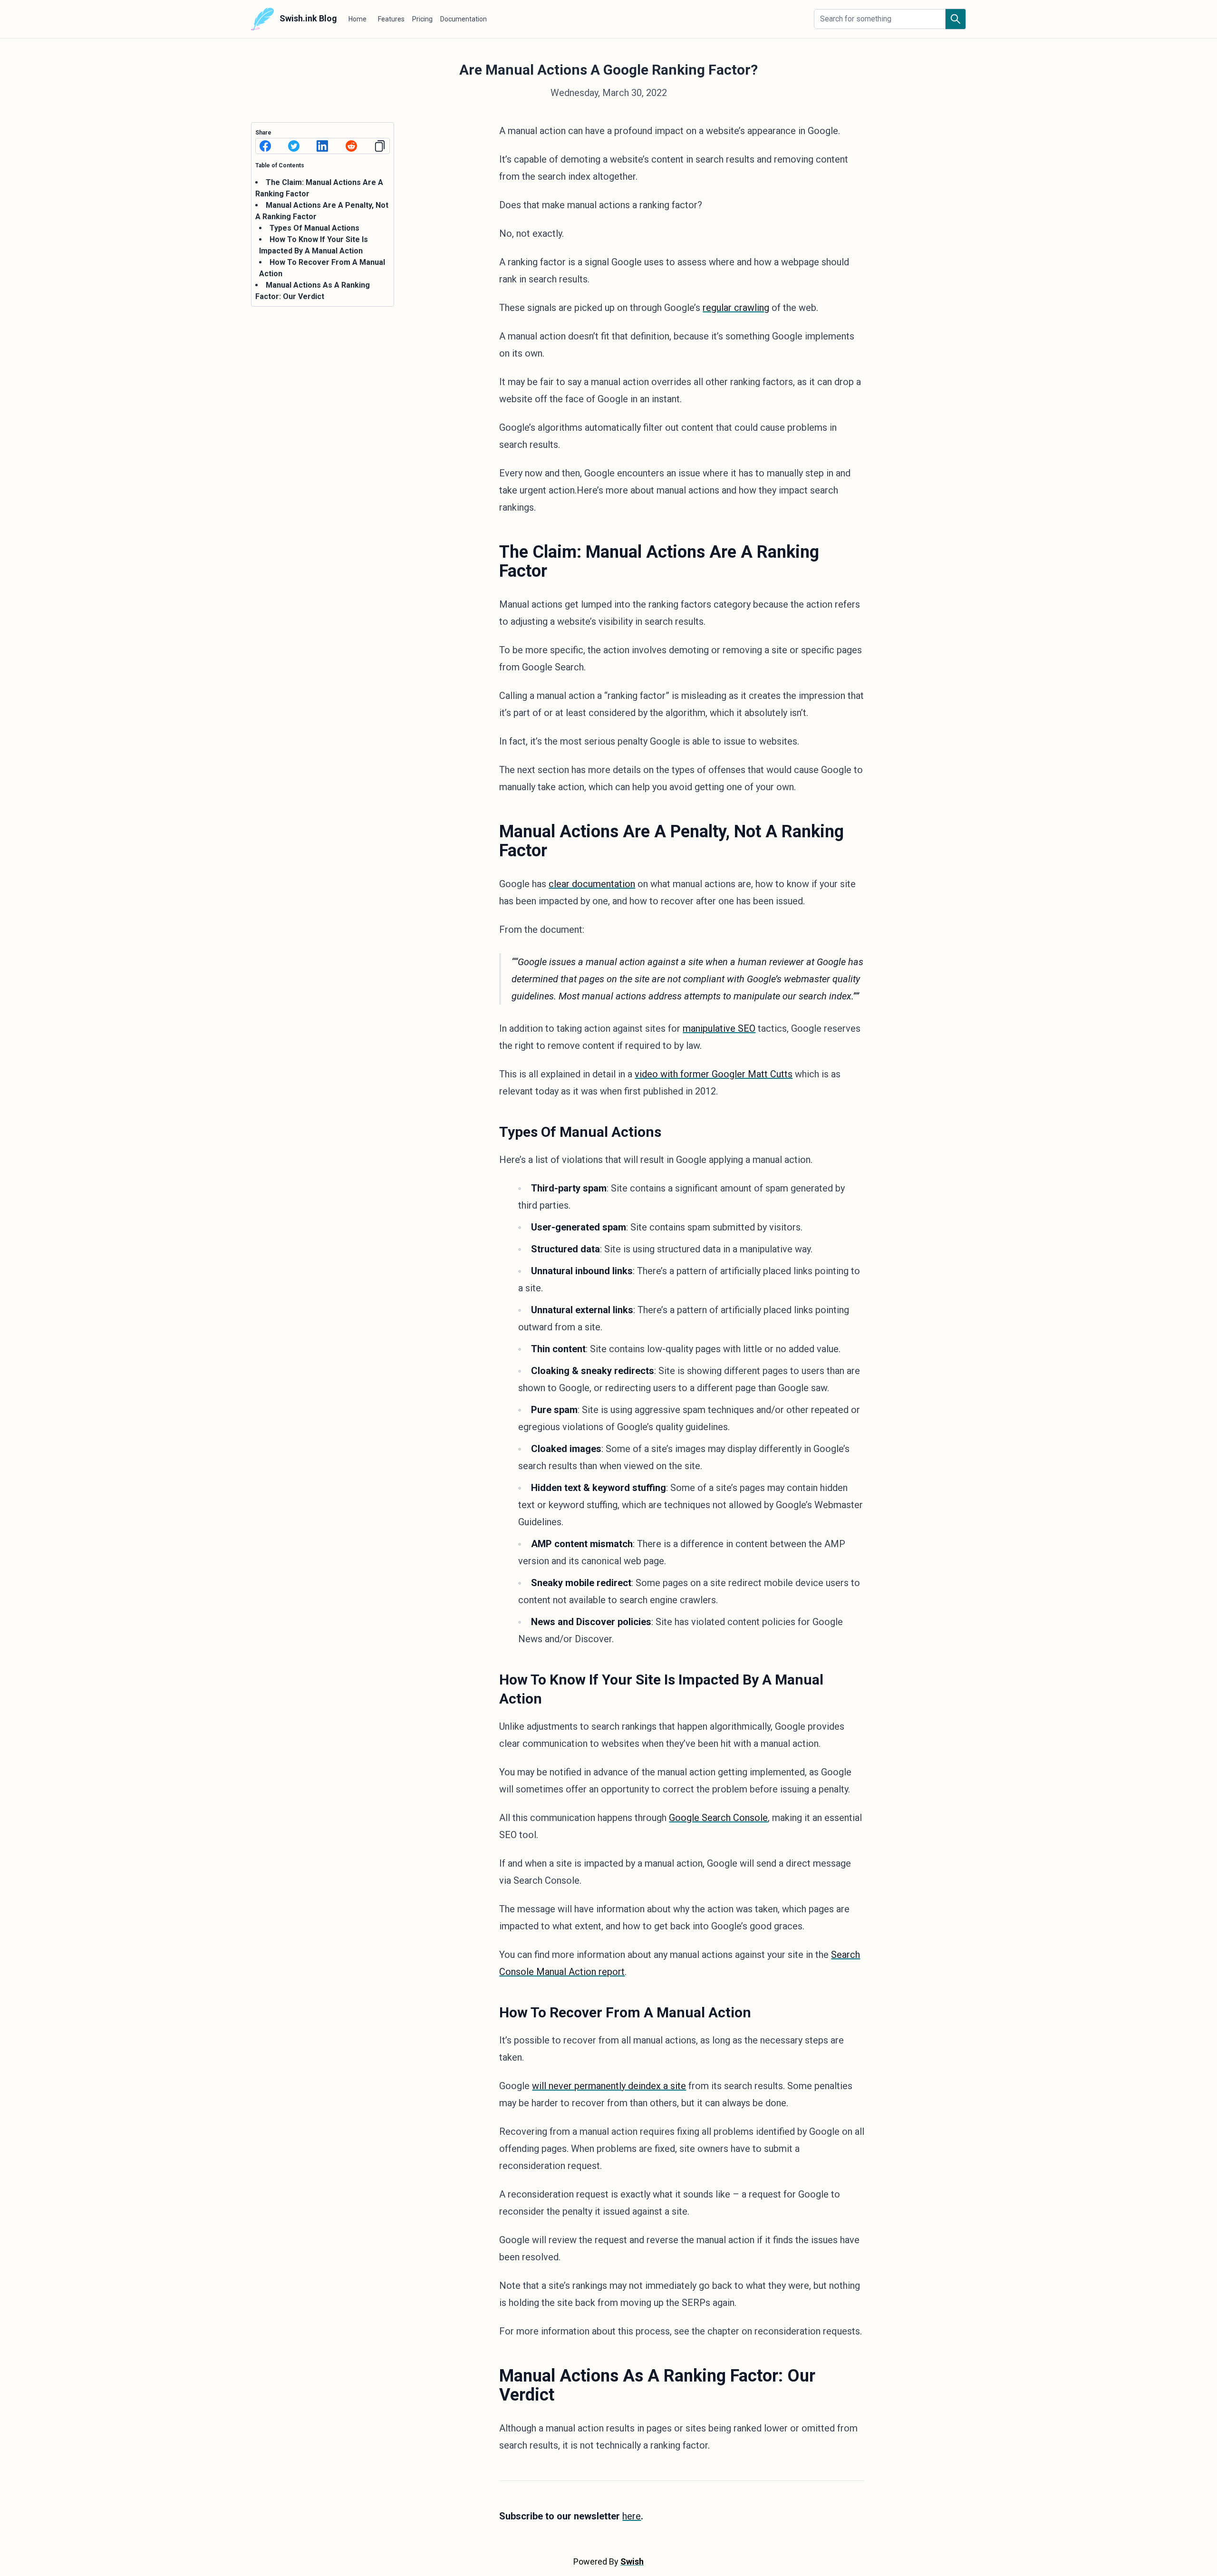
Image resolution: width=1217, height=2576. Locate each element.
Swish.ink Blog (307, 18)
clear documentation (592, 884)
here (632, 2516)
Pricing (422, 19)
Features (391, 19)
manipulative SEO (719, 1028)
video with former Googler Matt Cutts (714, 1074)
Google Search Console (718, 1818)
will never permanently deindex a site (609, 2086)
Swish (632, 2561)
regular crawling (736, 308)
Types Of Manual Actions (314, 228)
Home (357, 19)
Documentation (464, 19)
